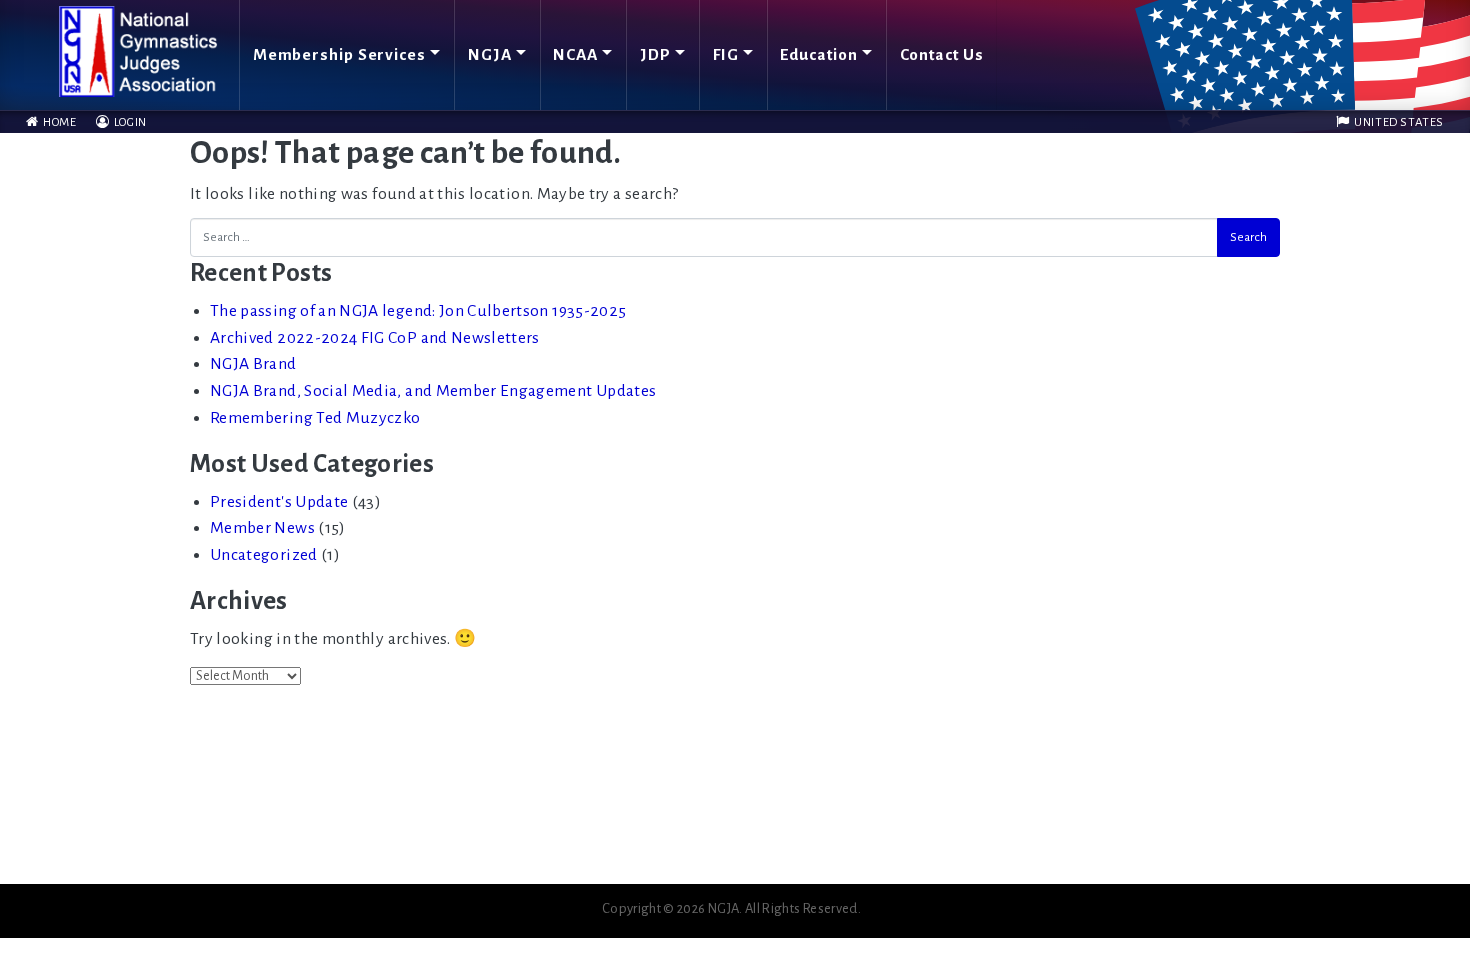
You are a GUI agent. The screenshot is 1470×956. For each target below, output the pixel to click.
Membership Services (339, 54)
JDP (655, 54)
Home (58, 122)
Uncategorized (264, 555)
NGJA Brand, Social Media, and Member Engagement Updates (433, 391)
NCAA (575, 54)
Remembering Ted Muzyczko (315, 418)
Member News (262, 528)
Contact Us (942, 54)
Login (129, 122)
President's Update (279, 502)
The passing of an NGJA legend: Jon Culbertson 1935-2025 (418, 311)
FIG (726, 54)
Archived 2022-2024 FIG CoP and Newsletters (375, 338)
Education (818, 54)
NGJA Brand (253, 364)
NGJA (490, 54)
